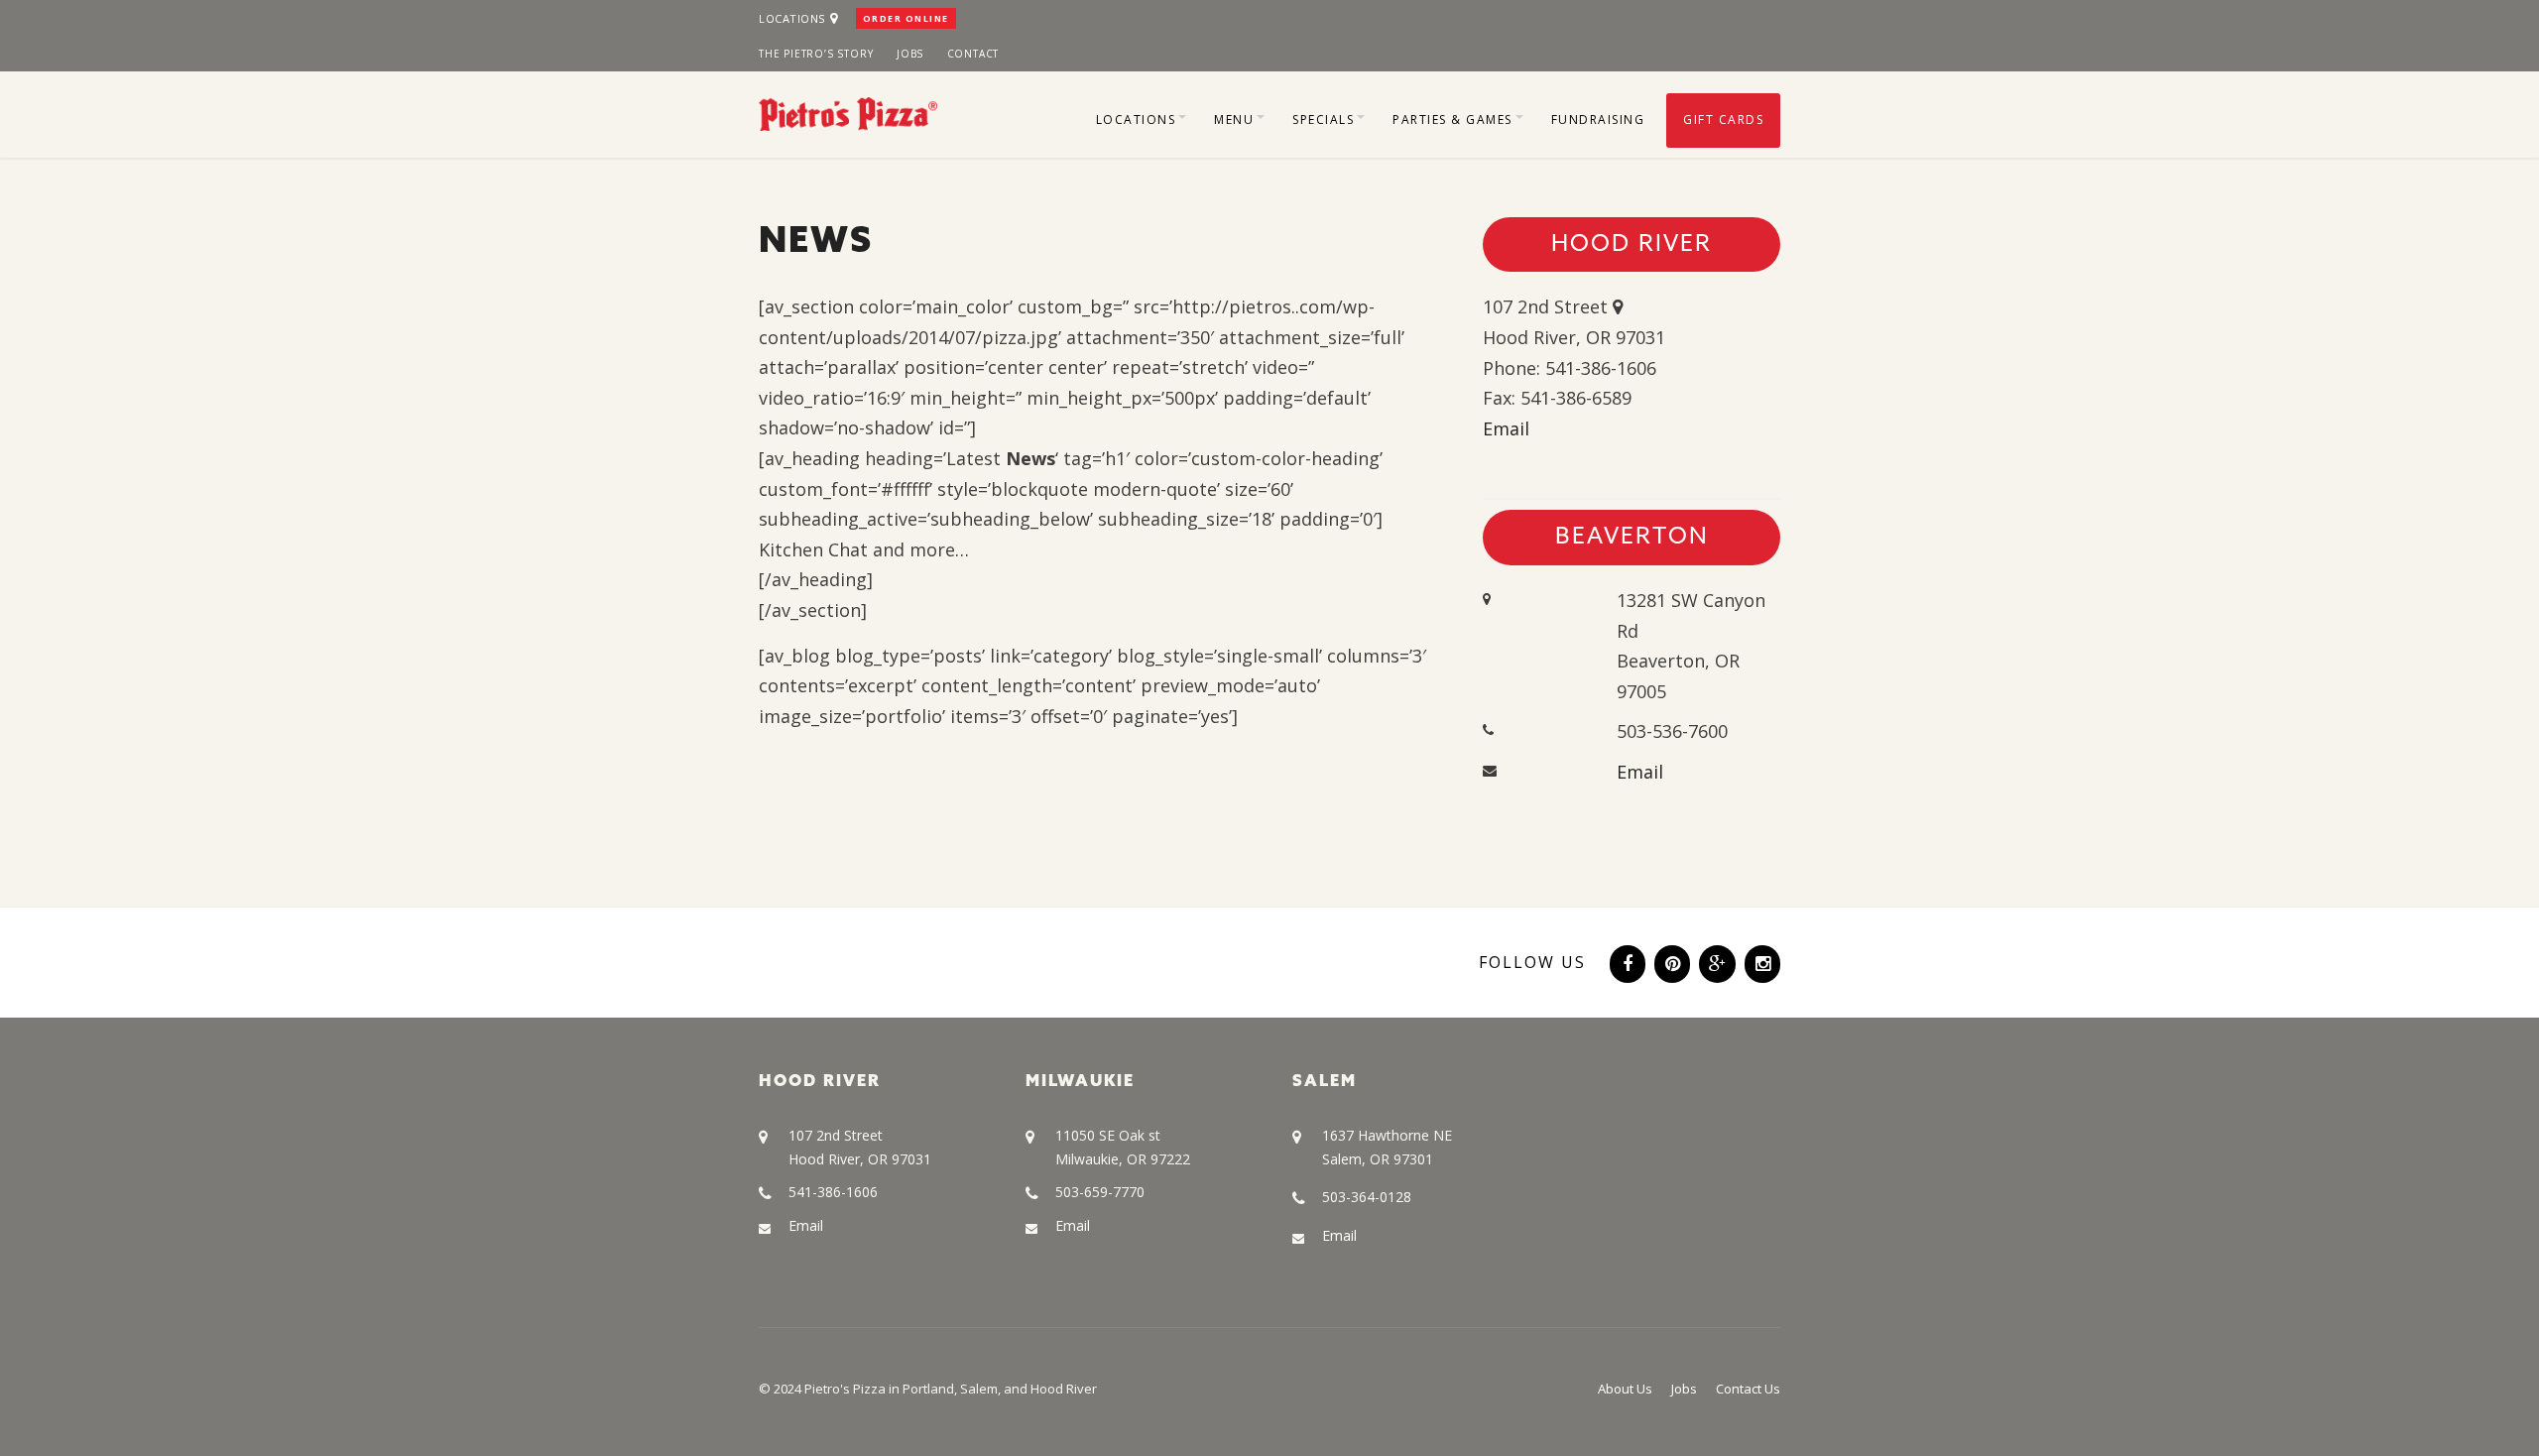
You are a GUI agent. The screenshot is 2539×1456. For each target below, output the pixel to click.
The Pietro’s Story (816, 54)
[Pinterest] (1670, 961)
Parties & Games (1452, 120)
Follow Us (1532, 962)
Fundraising (1598, 120)
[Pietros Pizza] (848, 112)
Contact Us (1748, 1389)
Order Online (906, 18)
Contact (973, 54)
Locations (792, 18)
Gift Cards (1723, 120)
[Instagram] (1760, 961)
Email (1506, 428)
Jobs (910, 54)
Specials (1323, 120)
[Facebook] (1626, 961)
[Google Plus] (1715, 961)
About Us (1625, 1389)
